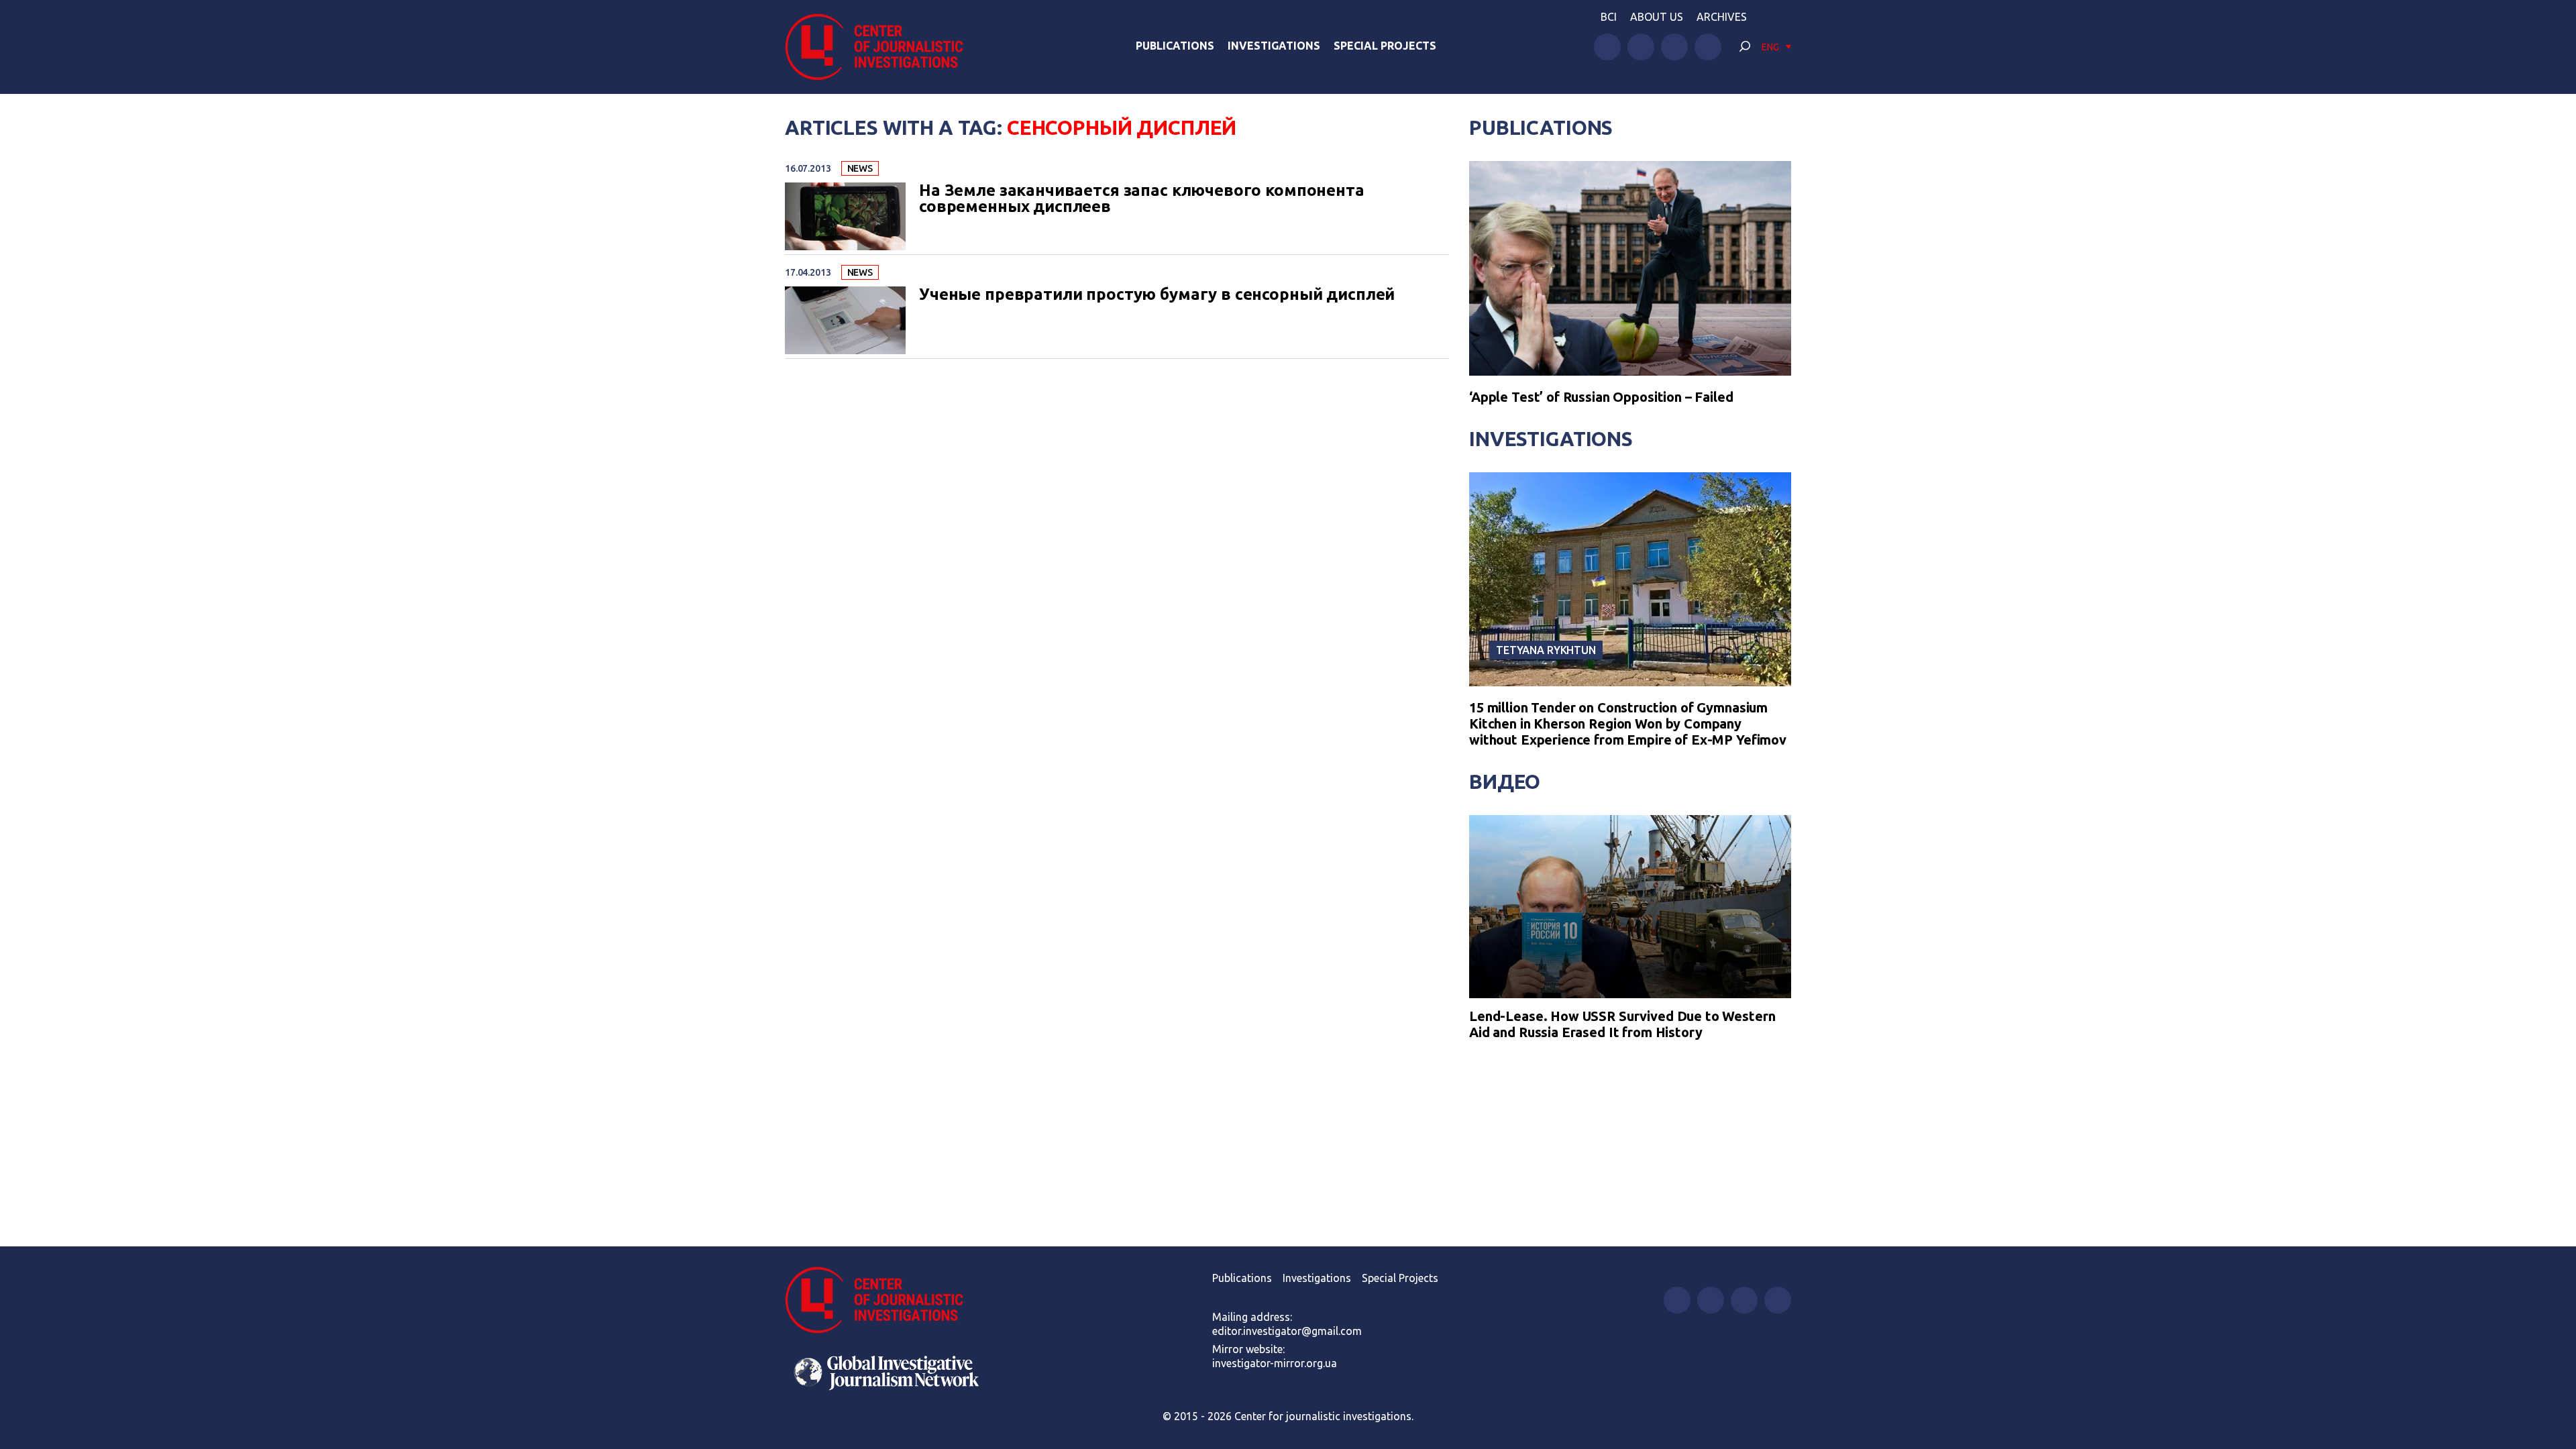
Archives (1722, 17)
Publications (1175, 46)
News (860, 168)
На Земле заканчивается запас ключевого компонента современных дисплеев (1142, 199)
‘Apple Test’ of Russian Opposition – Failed (1601, 397)
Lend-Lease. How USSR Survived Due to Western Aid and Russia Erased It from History (1622, 1024)
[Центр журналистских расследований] (881, 47)
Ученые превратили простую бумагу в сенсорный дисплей (1157, 294)
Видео (1505, 782)
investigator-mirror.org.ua (1275, 1363)
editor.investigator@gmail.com (1287, 1331)
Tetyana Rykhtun (1546, 650)
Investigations (1274, 46)
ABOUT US (1657, 17)
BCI (1609, 17)
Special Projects (1385, 46)
